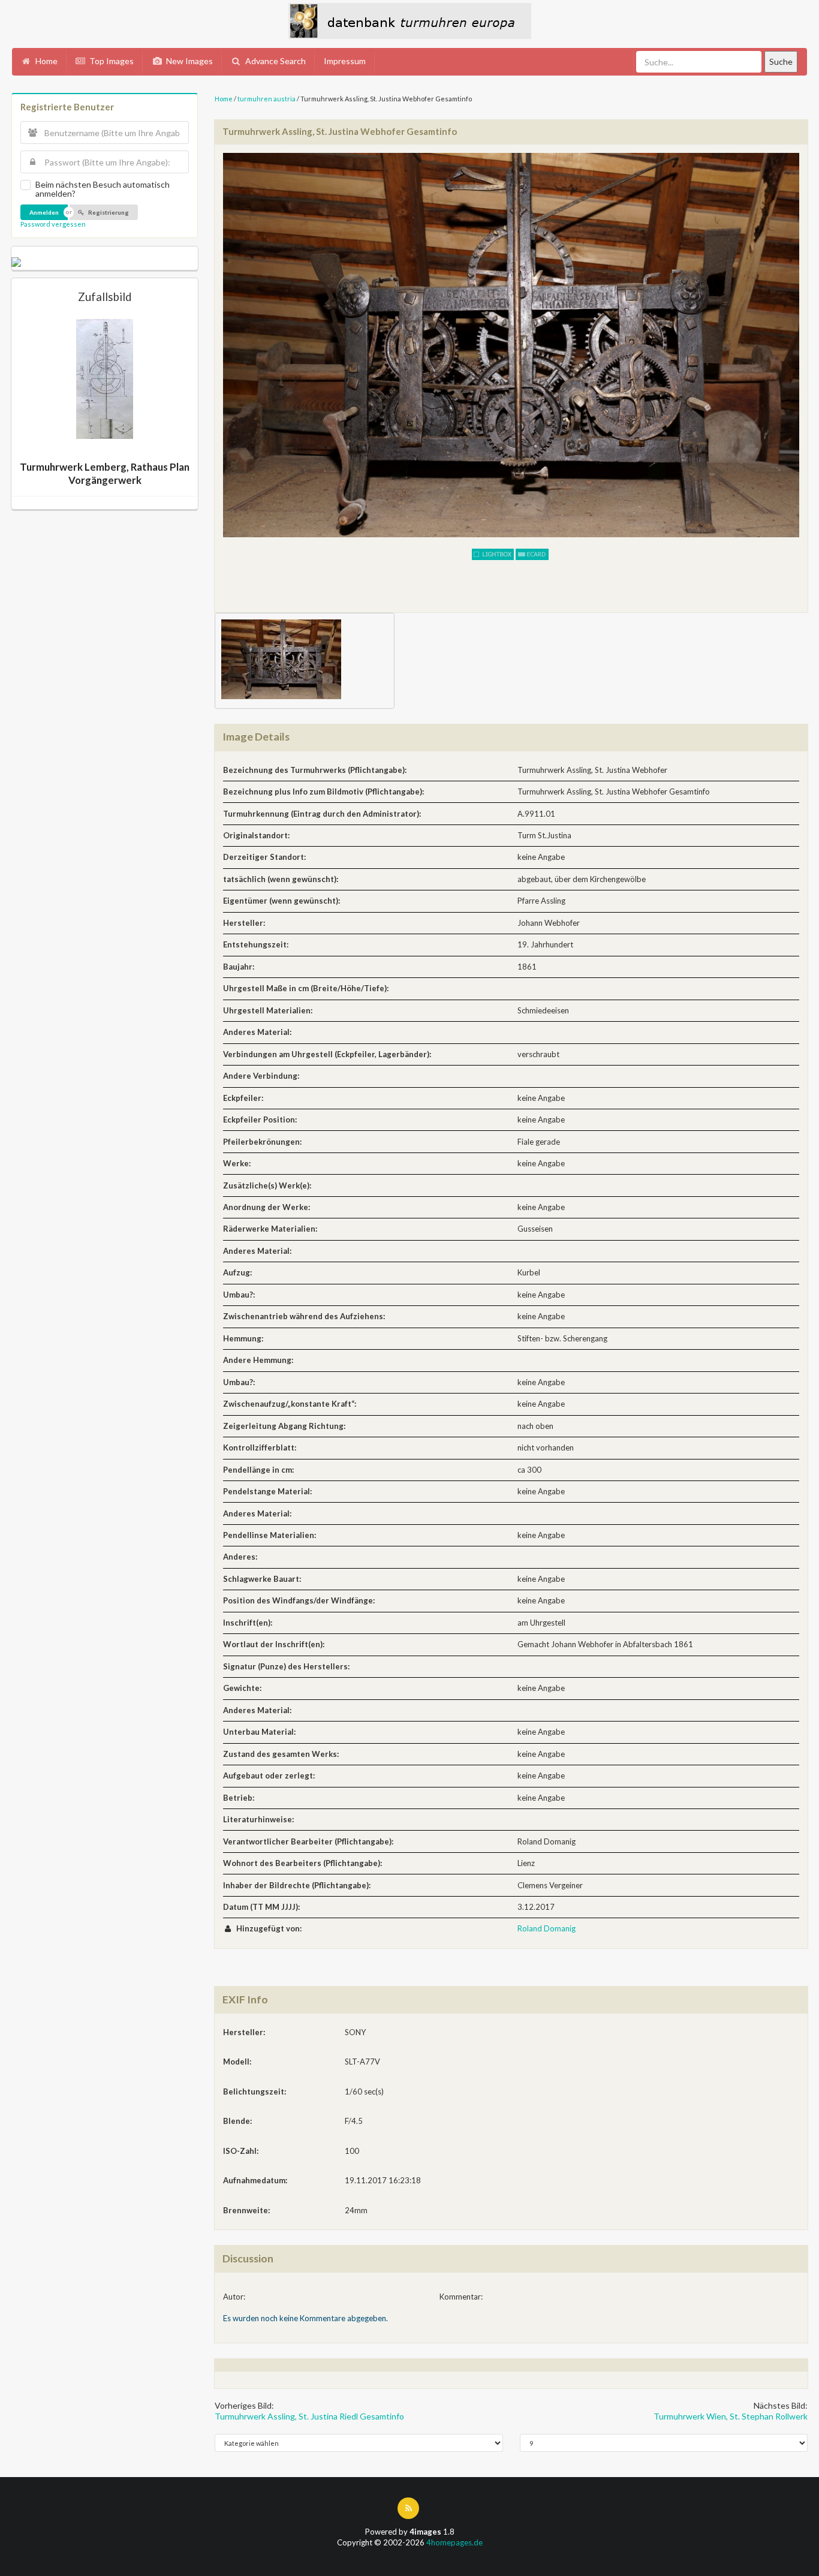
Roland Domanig (546, 1928)
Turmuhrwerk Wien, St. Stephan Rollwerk (731, 2416)
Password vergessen (53, 224)
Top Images (111, 61)
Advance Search (275, 61)
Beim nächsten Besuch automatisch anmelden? (103, 189)
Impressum (345, 61)
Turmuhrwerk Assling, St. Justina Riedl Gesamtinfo (309, 2416)
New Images (189, 61)
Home (46, 61)
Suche (781, 61)
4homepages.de (454, 2542)
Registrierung (108, 212)
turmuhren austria (267, 99)
